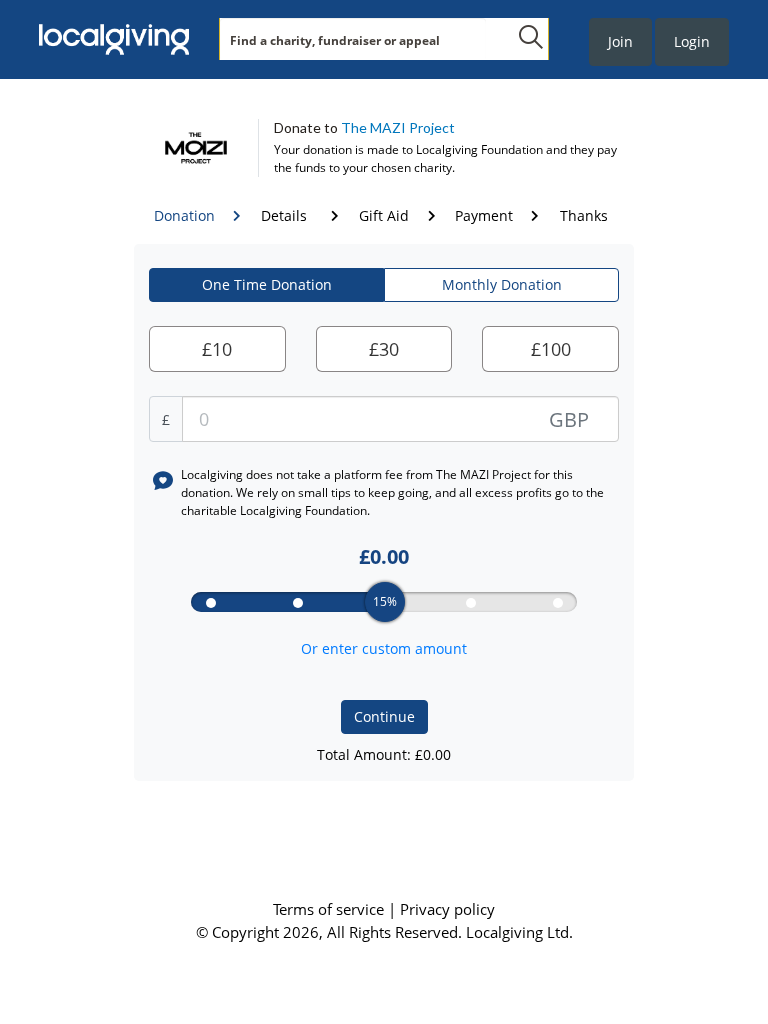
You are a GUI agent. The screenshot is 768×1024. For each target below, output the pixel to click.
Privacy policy (447, 909)
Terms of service (330, 909)
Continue (384, 716)
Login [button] (692, 41)
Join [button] (620, 41)
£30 (384, 349)
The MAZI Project (398, 127)
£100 (551, 349)
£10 (217, 349)
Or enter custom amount (384, 648)
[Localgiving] (114, 40)
